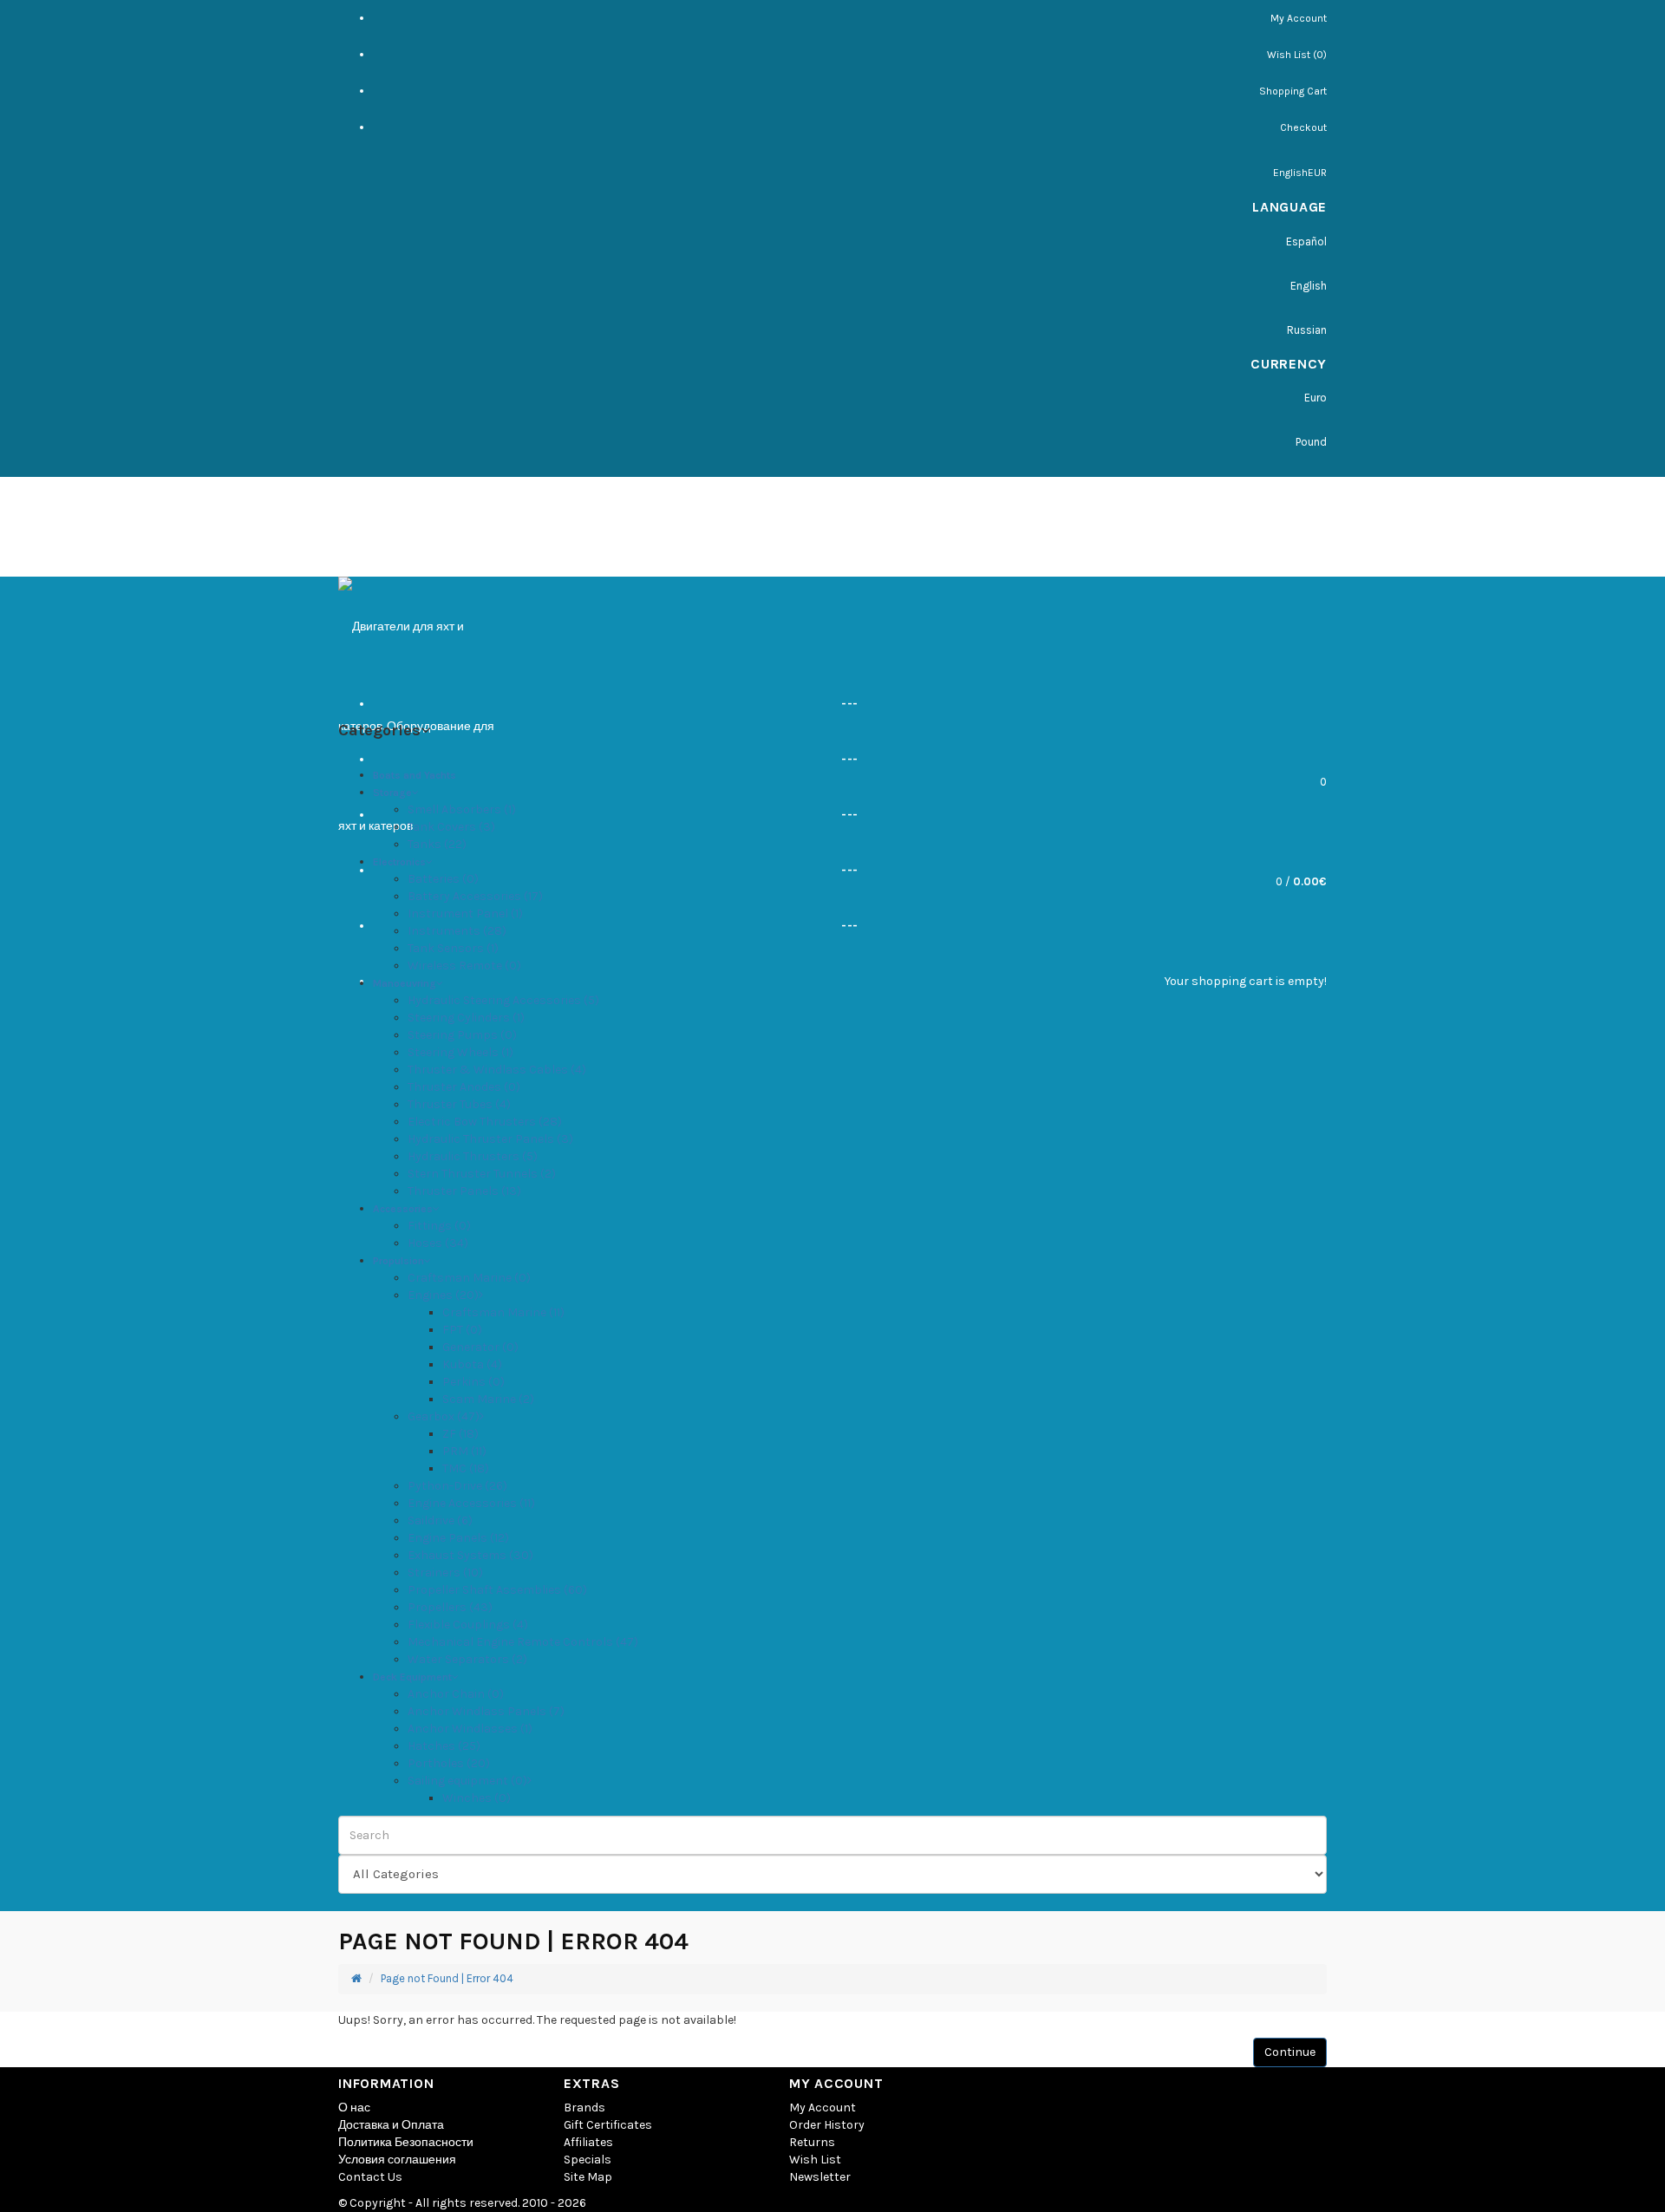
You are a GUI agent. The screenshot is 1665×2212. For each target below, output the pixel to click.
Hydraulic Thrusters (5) (473, 1156)
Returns (812, 2142)
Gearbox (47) (444, 1416)
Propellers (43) (450, 1607)
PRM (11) (464, 1451)
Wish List (815, 2160)
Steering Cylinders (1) (466, 1018)
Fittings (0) (439, 1226)
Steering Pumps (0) (462, 1035)
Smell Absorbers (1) (462, 809)
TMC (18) (466, 1468)
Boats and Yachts (415, 775)
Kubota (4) (472, 1364)
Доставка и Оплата (391, 2125)
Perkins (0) (473, 1382)
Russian (1307, 330)
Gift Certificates (608, 2125)
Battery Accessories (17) (475, 896)
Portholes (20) (449, 1763)
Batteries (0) (443, 879)
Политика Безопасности (406, 2142)
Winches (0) (477, 1798)
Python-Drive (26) (457, 1486)
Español (1306, 241)
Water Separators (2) (467, 1659)
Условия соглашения (397, 2160)
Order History (827, 2125)
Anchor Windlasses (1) (470, 1729)
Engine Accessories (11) (471, 1503)
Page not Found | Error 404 (447, 1978)
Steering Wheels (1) (460, 1052)
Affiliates (588, 2142)
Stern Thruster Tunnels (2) (482, 1174)
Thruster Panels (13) (464, 1191)
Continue (1290, 2052)
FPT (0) (462, 1330)
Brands (584, 2108)
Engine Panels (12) (458, 1538)
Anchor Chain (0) (456, 1694)
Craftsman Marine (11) (503, 1312)
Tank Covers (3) (451, 827)
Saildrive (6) (440, 1520)
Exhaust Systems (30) (470, 1555)
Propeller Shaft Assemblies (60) (497, 1590)
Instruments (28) (457, 931)
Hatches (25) (444, 1746)
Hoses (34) (438, 1243)
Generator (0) (480, 1347)
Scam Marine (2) (488, 1399)
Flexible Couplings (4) (468, 1625)
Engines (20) (443, 1295)
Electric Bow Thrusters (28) (485, 1122)
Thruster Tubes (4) (459, 1104)
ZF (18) (460, 1434)
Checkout (1303, 127)
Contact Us (370, 2177)
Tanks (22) (437, 844)
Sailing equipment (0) (467, 1781)
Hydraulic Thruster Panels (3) (490, 1139)
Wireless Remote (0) (464, 966)
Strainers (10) (445, 1573)
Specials (588, 2160)
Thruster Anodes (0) (464, 1087)
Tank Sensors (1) (453, 948)
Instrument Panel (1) (465, 914)
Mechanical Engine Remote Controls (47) (523, 1642)
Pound (1311, 442)
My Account (1299, 18)
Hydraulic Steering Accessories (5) (503, 1000)
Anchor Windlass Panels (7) (486, 1711)
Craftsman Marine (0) (469, 1278)
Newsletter (820, 2177)
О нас (354, 2108)
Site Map (588, 2177)
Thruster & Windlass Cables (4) (497, 1070)
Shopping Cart (1293, 91)
